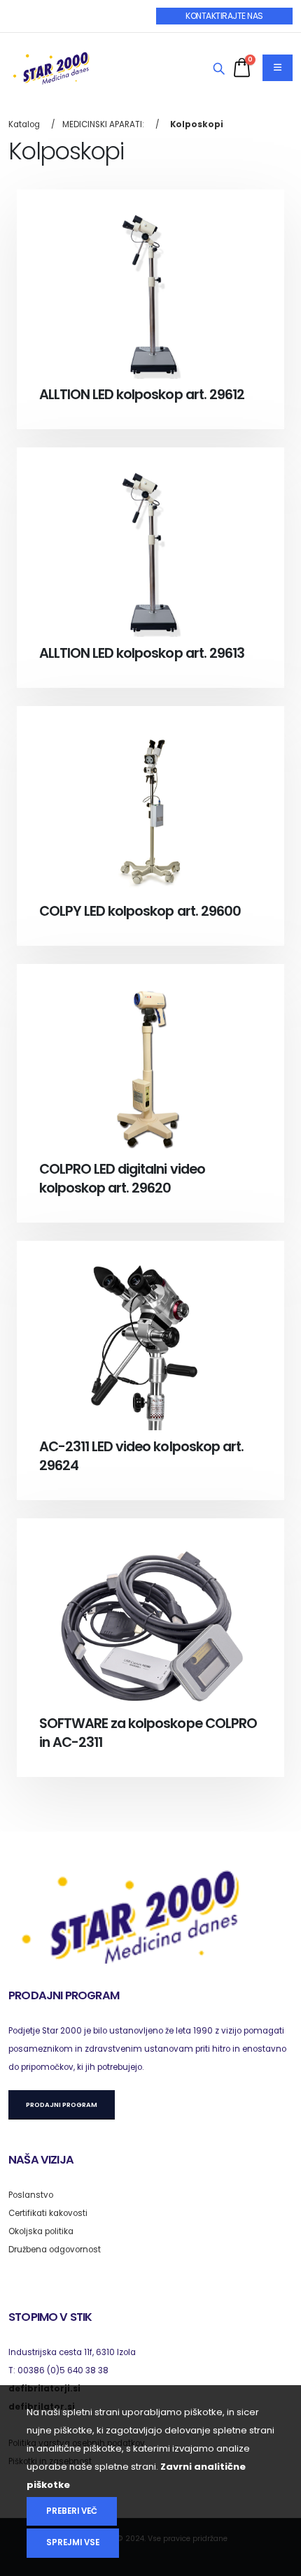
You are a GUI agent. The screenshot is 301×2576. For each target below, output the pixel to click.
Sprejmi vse (73, 2542)
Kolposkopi (197, 124)
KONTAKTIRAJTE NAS (224, 16)
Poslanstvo (31, 2195)
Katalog (24, 124)
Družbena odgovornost (55, 2250)
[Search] (219, 69)
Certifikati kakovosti (48, 2213)
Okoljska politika (41, 2231)
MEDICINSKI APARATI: (103, 124)
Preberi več (72, 2511)
